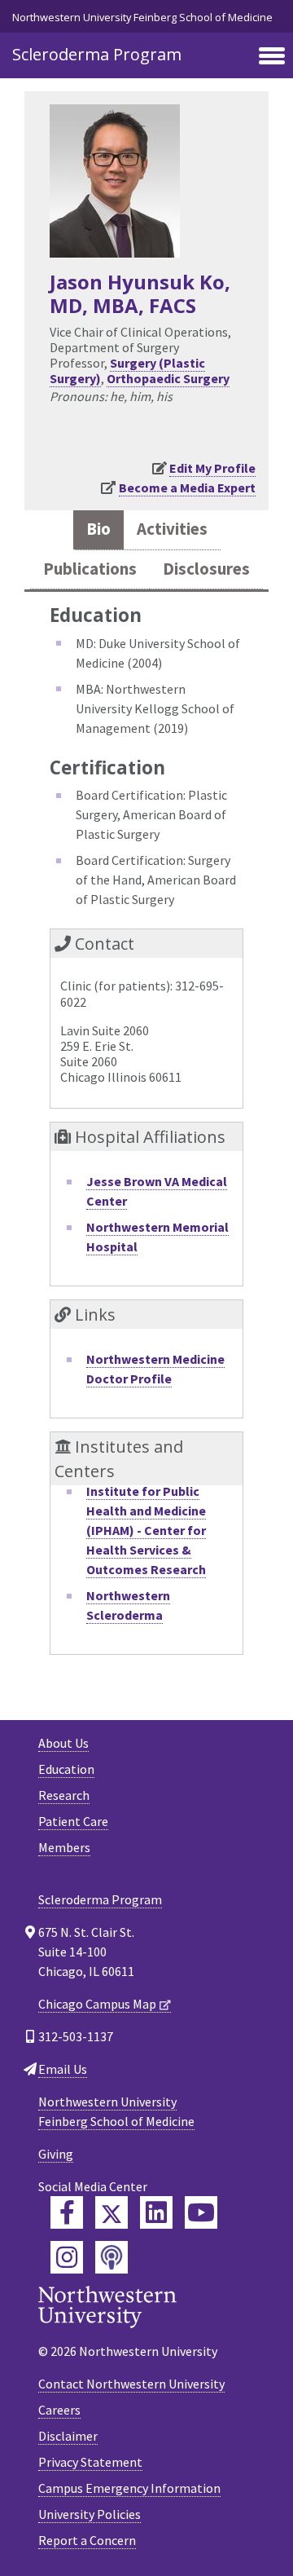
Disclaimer (68, 2436)
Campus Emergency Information (129, 2488)
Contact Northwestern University (131, 2384)
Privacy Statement (90, 2462)
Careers (59, 2410)
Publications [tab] (90, 569)
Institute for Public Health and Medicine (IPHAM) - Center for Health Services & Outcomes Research (146, 1530)
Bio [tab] (98, 529)
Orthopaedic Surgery (168, 378)
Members (64, 1847)
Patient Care (73, 1821)
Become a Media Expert (187, 487)
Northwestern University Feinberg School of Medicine (142, 17)
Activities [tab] (172, 529)
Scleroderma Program (97, 54)
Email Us (63, 2069)
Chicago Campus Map (97, 2004)
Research (64, 1795)
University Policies (90, 2514)
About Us (63, 1743)
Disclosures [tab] (206, 569)
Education (66, 1769)
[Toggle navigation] (272, 57)
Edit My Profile (212, 468)
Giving (56, 2154)
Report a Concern (87, 2540)
